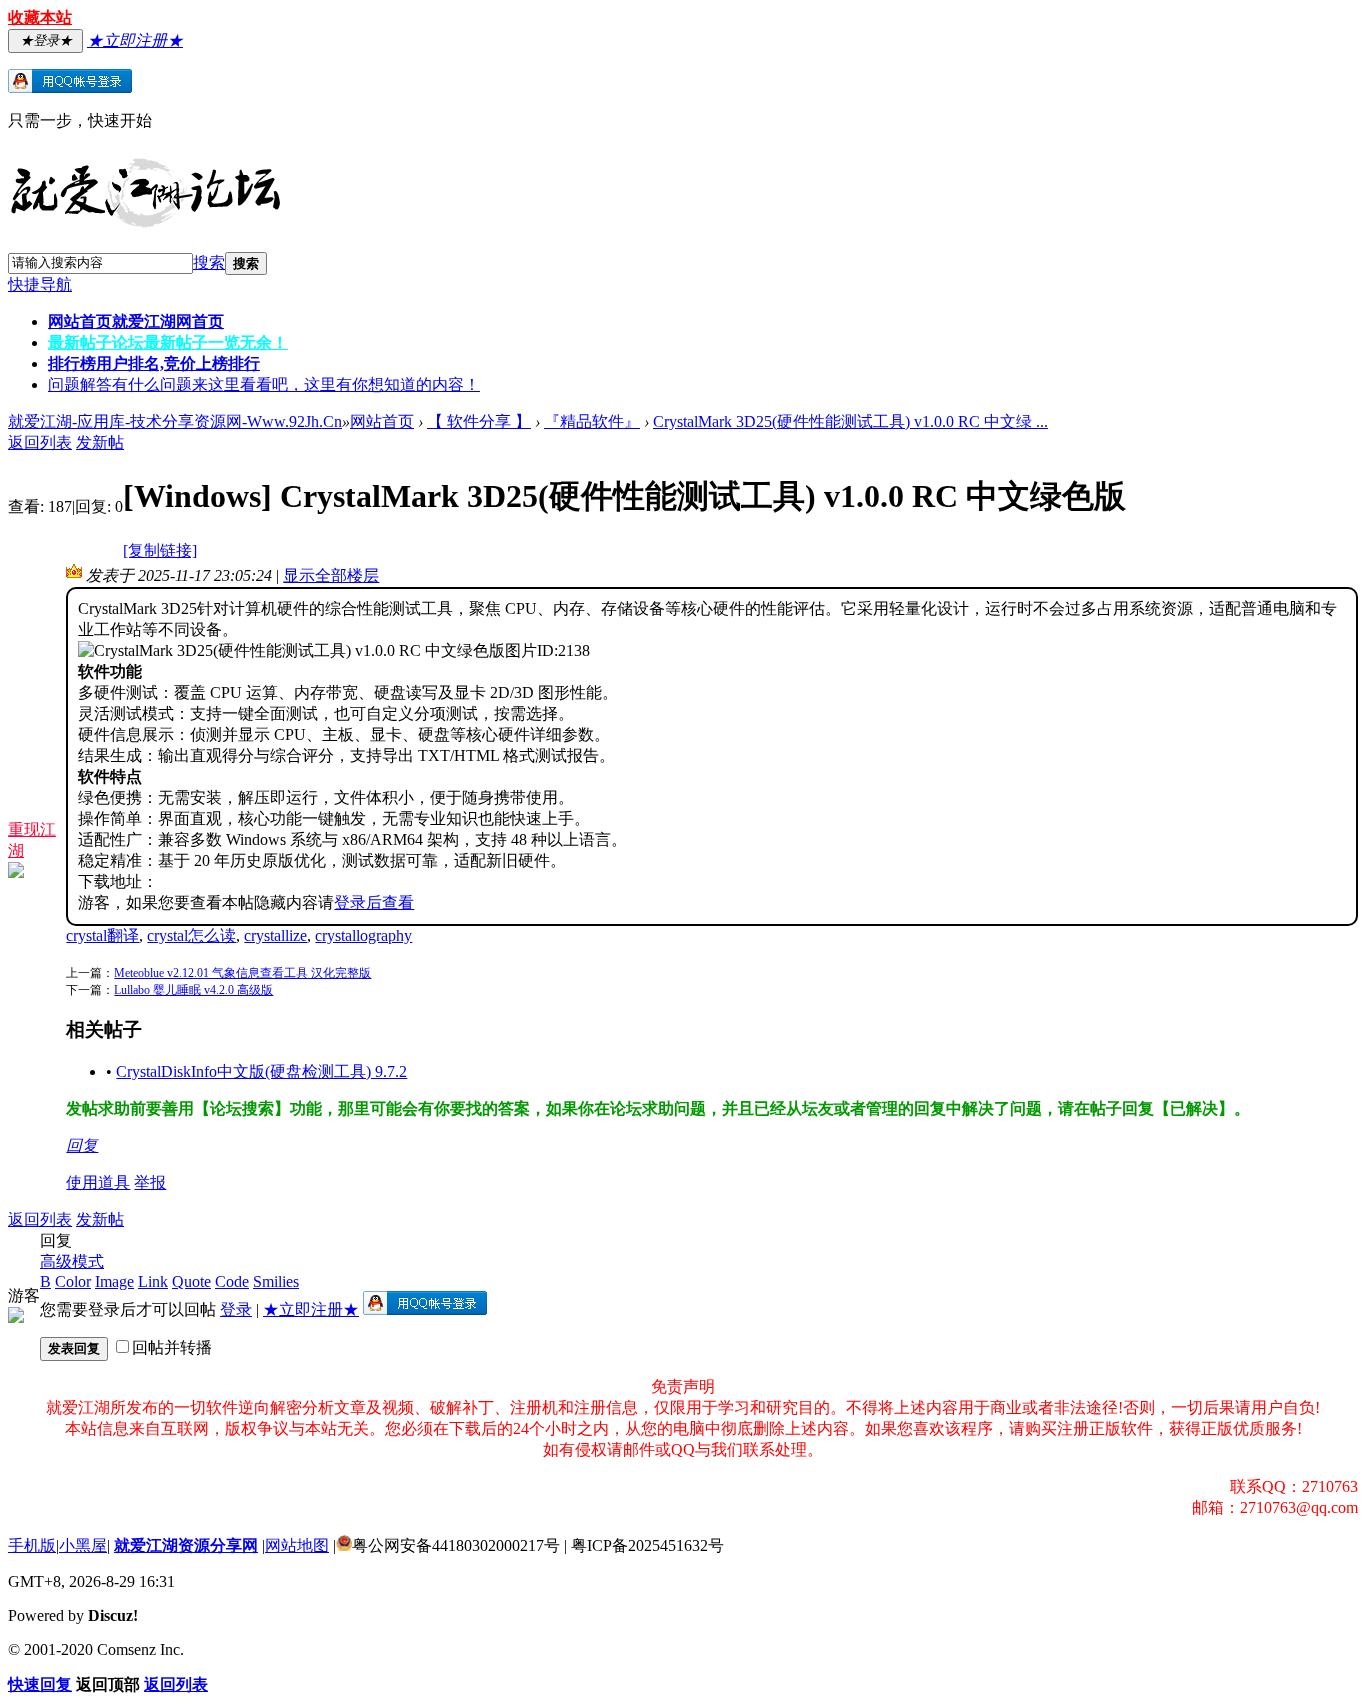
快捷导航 (40, 284)
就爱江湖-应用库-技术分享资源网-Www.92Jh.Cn (175, 421)
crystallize (275, 935)
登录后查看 (374, 902)
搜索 (209, 262)
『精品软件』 (592, 421)
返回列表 (40, 442)
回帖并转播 (172, 1347)
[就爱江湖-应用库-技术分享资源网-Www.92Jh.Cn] (144, 224)
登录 (236, 1309)
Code (232, 1281)
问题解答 (264, 384)
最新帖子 (168, 342)
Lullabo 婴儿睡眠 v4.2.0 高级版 (193, 990)
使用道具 (98, 1182)
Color (73, 1281)
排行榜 (154, 363)
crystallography (363, 935)
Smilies (276, 1281)
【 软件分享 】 (479, 421)
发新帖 (100, 442)
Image (114, 1281)
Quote (191, 1281)
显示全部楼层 (331, 575)
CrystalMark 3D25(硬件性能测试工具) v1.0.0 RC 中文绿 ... (850, 421)
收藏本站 (40, 17)
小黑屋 (83, 1545)
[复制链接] (160, 550)
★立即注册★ (311, 1309)
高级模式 (72, 1261)
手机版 (32, 1545)
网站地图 (297, 1545)
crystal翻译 (102, 935)
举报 (150, 1182)
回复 (82, 1145)
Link (153, 1281)
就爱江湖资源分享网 (186, 1545)
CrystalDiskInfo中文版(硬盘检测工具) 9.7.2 (261, 1071)
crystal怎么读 (191, 935)
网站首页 (136, 321)
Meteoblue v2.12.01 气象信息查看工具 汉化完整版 (242, 973)
